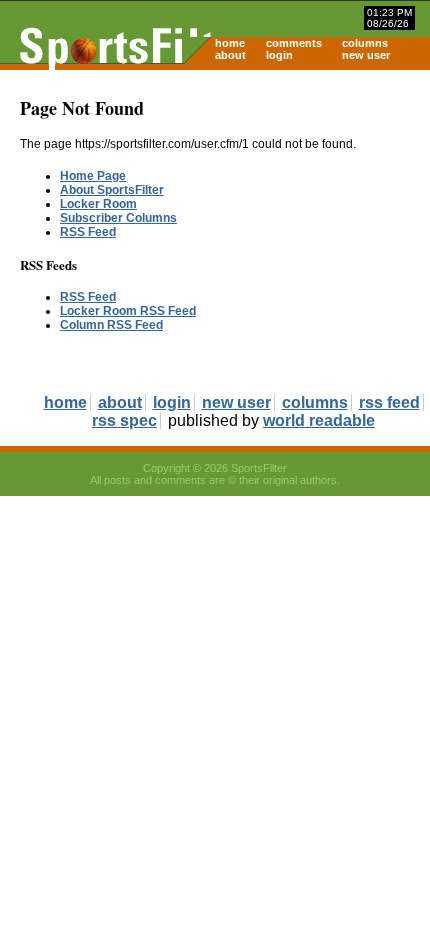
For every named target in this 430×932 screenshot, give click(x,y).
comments (294, 43)
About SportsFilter (112, 190)
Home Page (93, 176)
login (279, 55)
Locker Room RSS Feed (128, 311)
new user (366, 55)
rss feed (389, 402)
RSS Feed (88, 232)
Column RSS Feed (111, 325)
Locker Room (98, 204)
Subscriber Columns (118, 218)
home (230, 43)
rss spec (124, 420)
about (230, 55)
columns (365, 43)
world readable (319, 420)
